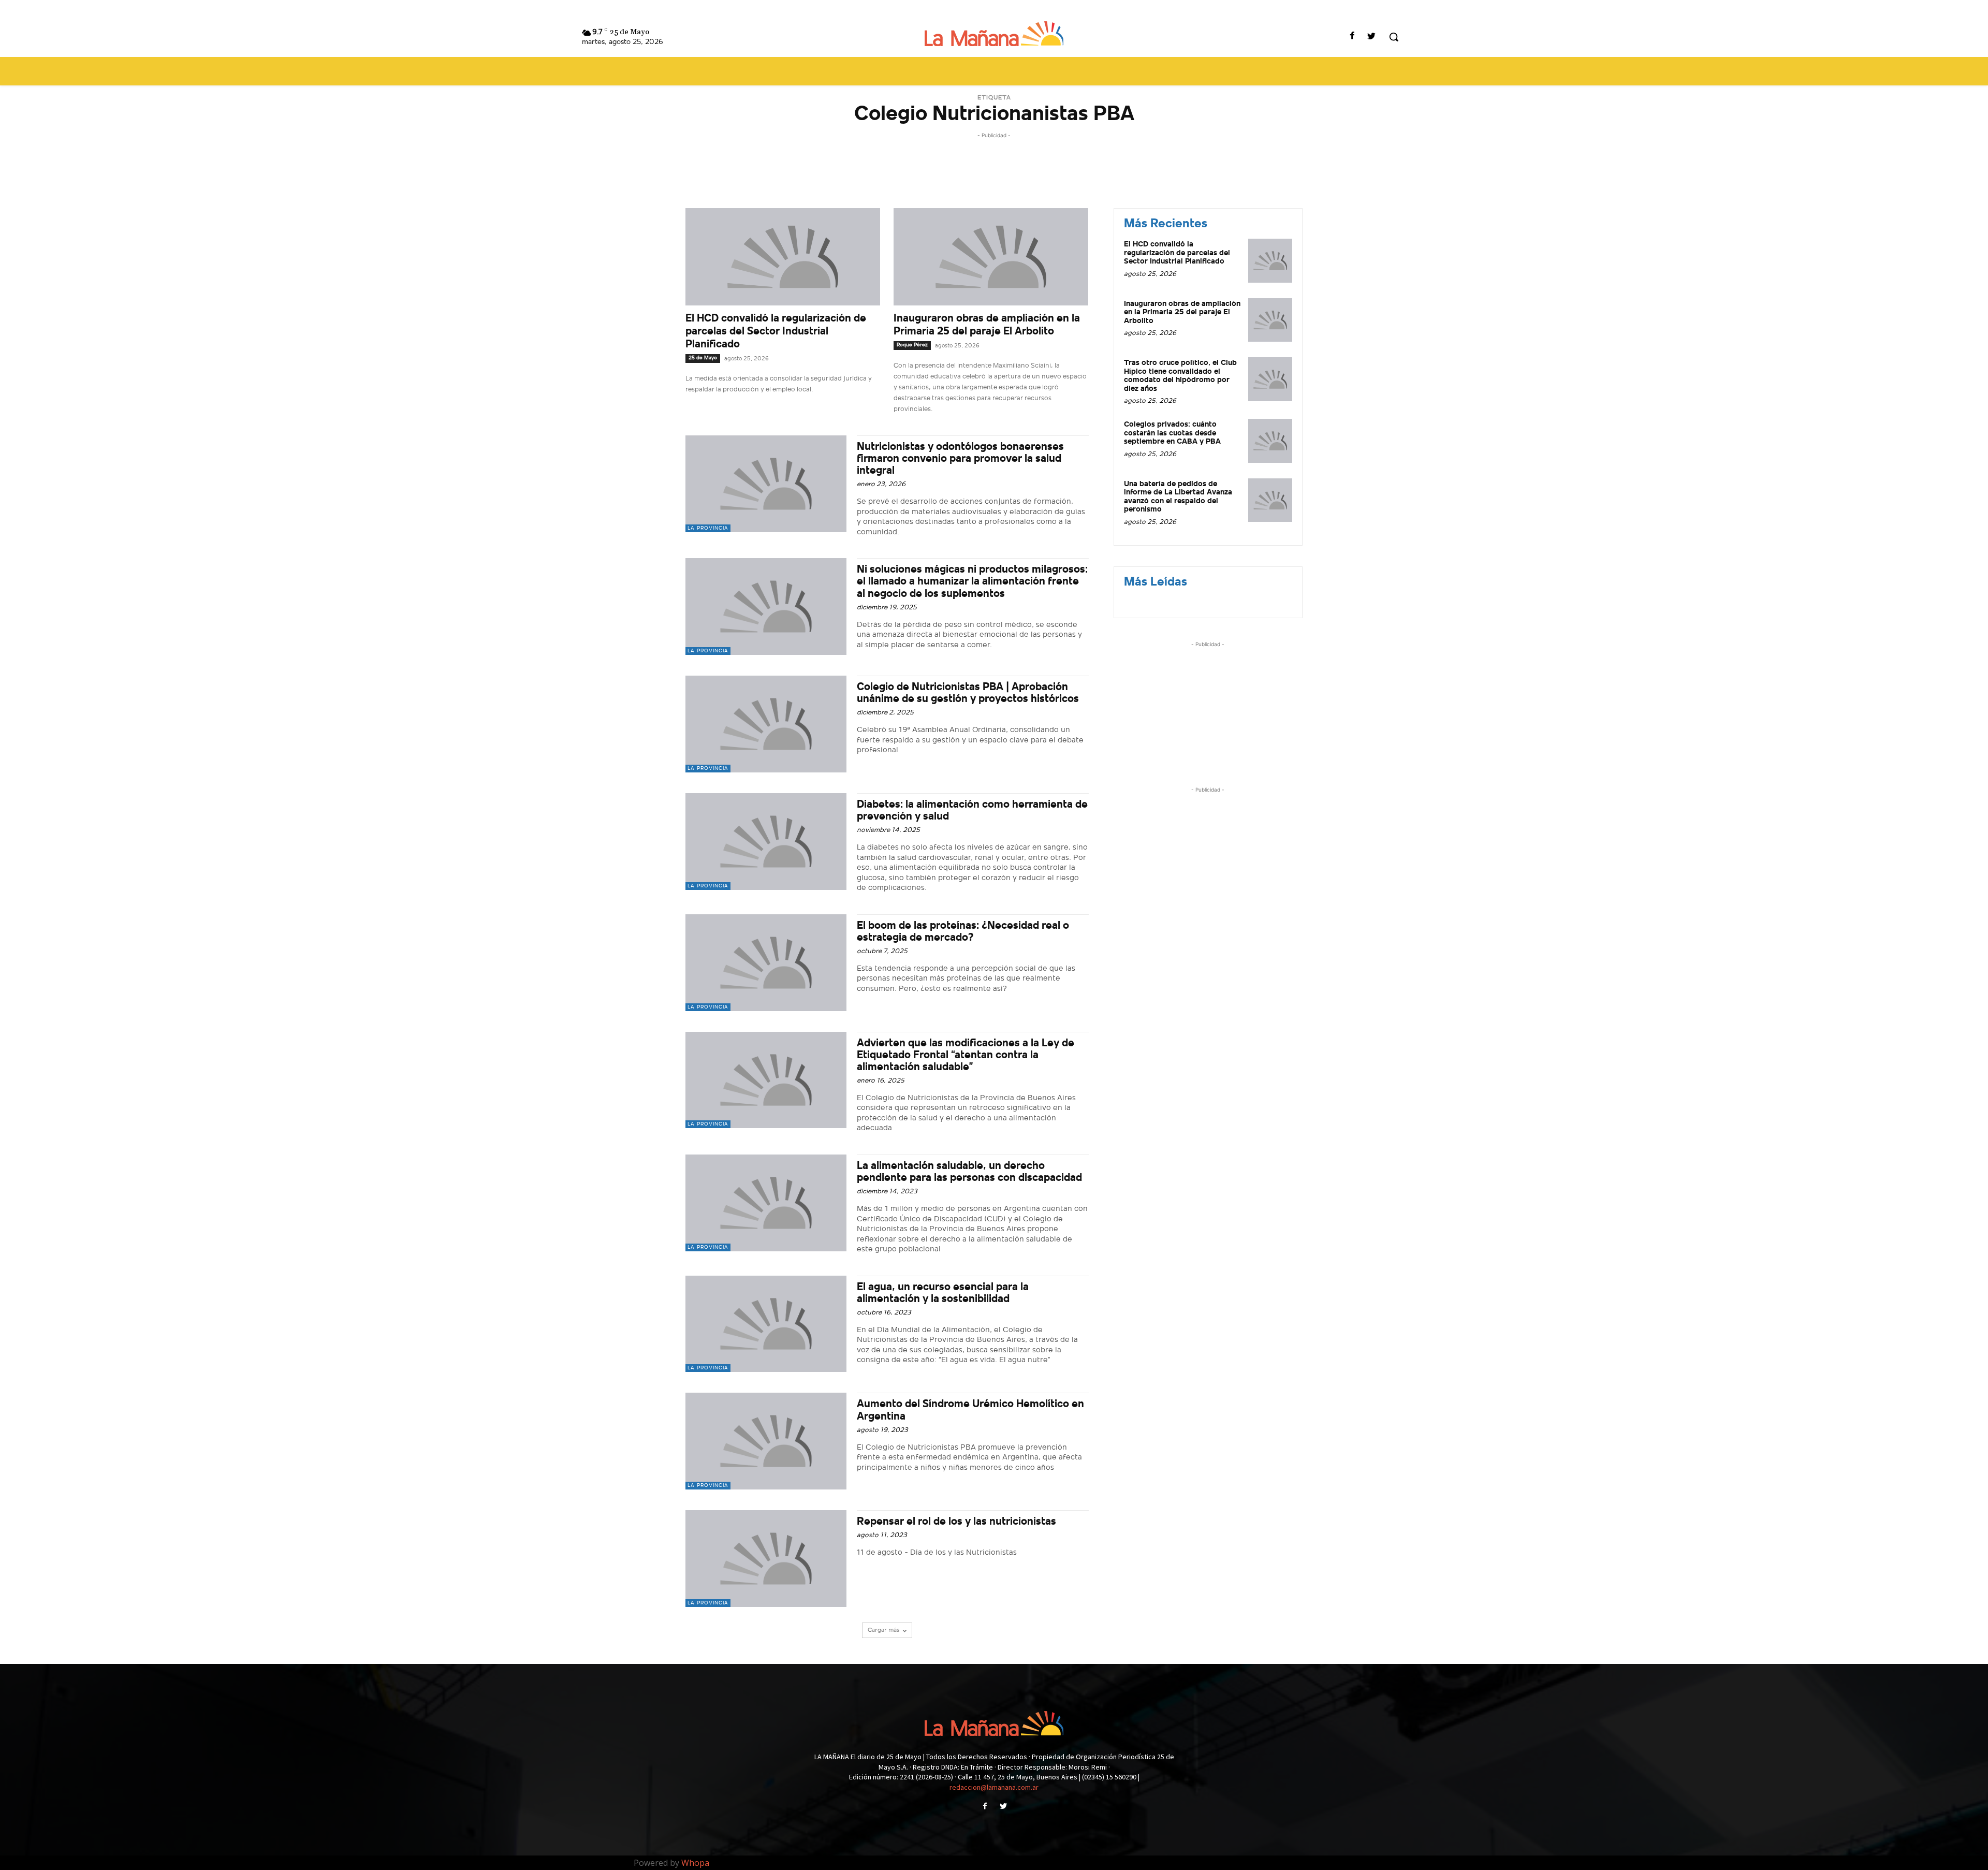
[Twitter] (1372, 37)
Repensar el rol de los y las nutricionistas (956, 1522)
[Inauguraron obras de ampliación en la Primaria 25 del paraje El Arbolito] (991, 257)
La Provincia (708, 528)
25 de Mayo (703, 358)
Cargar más (883, 1630)
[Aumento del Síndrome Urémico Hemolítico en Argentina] (766, 1441)
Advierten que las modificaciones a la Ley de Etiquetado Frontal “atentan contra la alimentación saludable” (966, 1055)
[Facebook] (1353, 37)
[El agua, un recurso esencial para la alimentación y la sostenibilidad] (766, 1324)
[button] (1394, 37)
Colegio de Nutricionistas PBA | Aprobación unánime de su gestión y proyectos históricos (968, 693)
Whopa (695, 1863)
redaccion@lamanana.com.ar (994, 1787)
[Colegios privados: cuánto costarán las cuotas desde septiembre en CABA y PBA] (1270, 441)
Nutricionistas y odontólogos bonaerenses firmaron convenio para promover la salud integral (960, 459)
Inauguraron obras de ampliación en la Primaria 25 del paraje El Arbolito (1182, 313)
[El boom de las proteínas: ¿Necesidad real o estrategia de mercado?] (766, 963)
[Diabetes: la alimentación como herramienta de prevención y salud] (766, 842)
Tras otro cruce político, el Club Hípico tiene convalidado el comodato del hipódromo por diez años (1180, 376)
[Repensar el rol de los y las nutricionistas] (766, 1559)
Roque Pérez (912, 345)
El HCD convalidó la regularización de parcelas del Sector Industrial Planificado (776, 332)
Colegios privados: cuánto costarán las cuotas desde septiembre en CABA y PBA (1172, 433)
